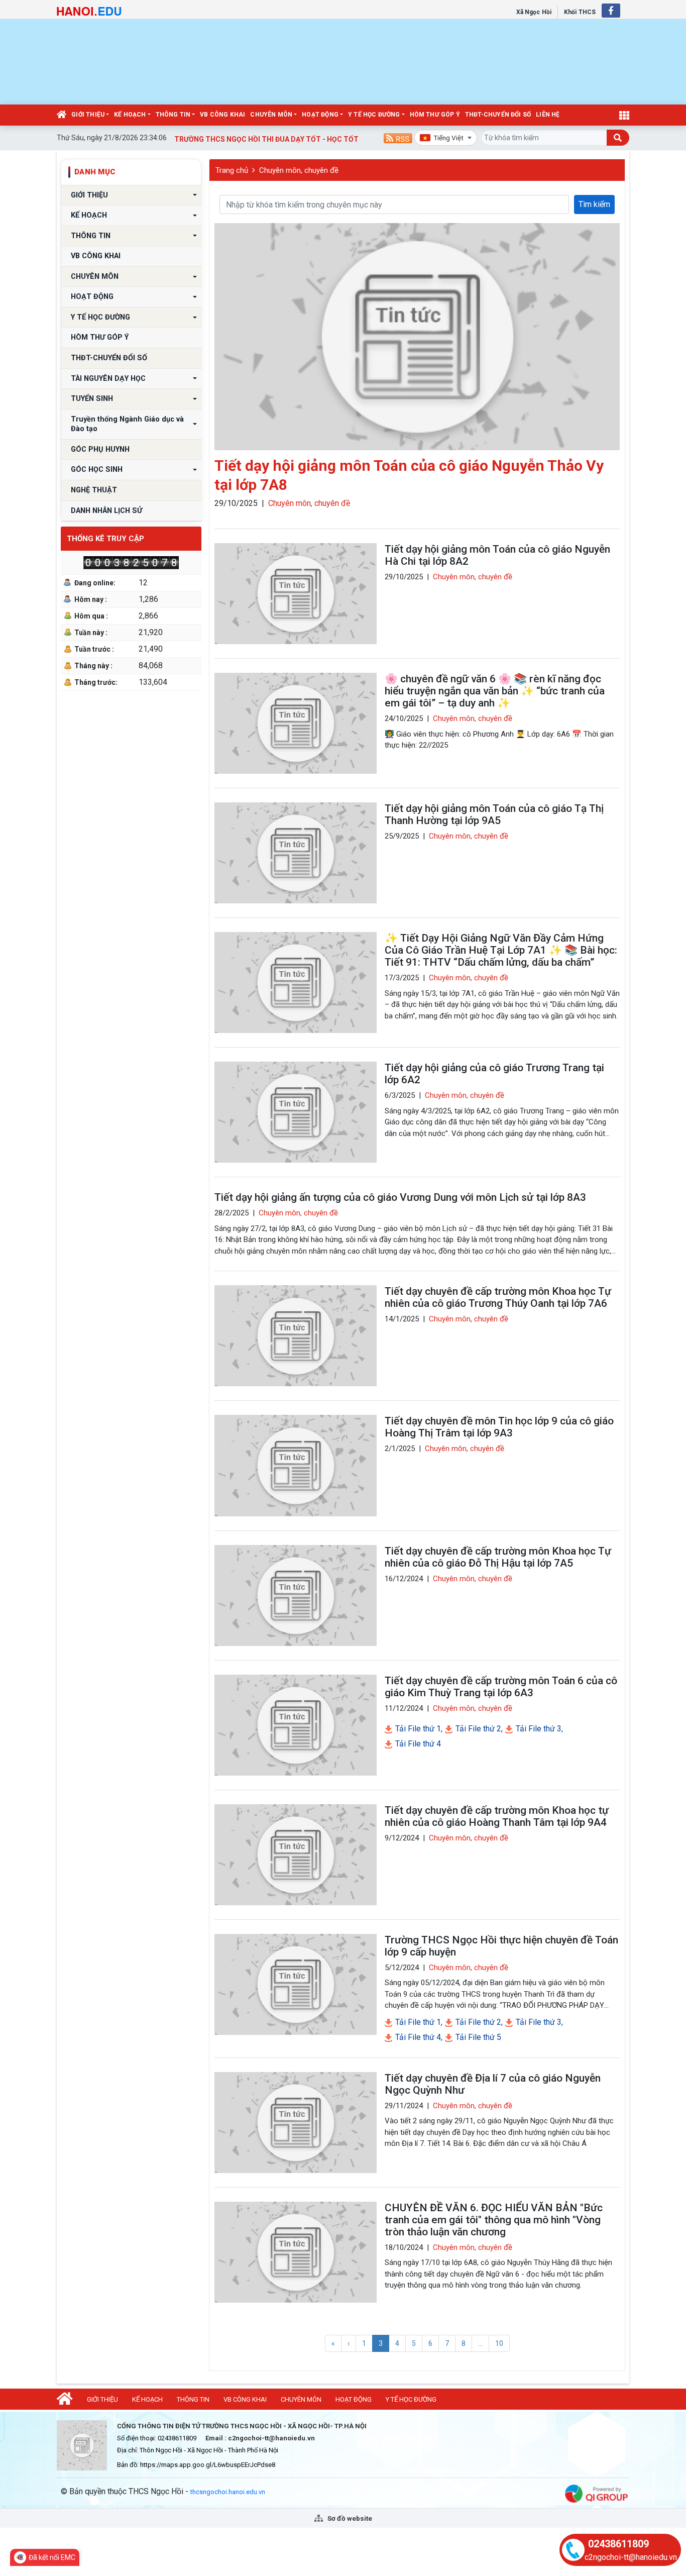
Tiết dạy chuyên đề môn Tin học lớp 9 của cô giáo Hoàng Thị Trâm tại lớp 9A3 (499, 1427)
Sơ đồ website (349, 2518)
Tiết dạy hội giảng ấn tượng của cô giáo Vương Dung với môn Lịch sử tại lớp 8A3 (400, 1197)
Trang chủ (232, 170)
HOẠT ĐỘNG (320, 115)
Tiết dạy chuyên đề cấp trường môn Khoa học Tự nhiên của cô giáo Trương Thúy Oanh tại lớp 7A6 (498, 1297)
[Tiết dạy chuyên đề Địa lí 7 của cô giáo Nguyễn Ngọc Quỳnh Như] (296, 2123)
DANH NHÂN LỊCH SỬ (106, 511)
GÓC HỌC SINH (97, 470)
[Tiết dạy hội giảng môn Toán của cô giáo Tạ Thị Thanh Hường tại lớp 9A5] (296, 853)
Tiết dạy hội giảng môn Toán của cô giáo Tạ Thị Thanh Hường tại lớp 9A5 (494, 814)
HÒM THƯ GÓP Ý (435, 115)
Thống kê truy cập (105, 539)
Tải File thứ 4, (418, 2037)
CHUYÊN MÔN (271, 115)
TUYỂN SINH (92, 399)
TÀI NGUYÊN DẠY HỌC (108, 379)
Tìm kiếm (594, 204)
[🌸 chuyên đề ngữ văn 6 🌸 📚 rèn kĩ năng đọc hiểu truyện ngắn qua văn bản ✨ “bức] (296, 723)
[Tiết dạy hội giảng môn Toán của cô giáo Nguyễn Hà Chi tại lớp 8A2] (296, 594)
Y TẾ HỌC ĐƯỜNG (374, 115)
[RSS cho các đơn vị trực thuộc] (398, 137)
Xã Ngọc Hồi (534, 12)
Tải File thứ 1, (418, 1729)
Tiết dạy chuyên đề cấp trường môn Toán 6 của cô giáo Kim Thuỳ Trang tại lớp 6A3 (501, 1687)
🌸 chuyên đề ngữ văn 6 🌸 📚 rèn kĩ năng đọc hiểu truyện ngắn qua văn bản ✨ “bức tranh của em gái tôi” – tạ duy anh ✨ (495, 691)
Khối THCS (580, 12)
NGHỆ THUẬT (94, 490)
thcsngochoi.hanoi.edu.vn (228, 2492)
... (480, 2343)
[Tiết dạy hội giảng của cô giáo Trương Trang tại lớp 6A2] (296, 1112)
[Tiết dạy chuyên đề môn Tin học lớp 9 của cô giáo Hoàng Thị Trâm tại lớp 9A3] (296, 1465)
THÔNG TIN (173, 115)
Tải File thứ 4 (417, 1744)
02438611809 (618, 2544)
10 (499, 2343)
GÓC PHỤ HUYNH (100, 449)
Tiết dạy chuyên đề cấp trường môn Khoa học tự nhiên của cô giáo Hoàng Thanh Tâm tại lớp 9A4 (497, 1816)
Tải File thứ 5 (477, 2037)
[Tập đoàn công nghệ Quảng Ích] (596, 2493)
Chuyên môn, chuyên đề (299, 170)
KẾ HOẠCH (130, 115)
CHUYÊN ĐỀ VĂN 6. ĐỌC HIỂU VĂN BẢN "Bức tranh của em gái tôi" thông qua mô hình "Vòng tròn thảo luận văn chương (494, 2220)
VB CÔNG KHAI (222, 115)
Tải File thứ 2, (478, 1729)
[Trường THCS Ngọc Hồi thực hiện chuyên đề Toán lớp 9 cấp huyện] (296, 1984)
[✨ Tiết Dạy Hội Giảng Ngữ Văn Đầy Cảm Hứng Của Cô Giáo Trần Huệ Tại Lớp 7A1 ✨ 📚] (296, 983)
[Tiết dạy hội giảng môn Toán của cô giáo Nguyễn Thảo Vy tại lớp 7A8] (417, 337)
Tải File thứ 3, (538, 1729)
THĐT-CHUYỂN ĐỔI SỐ (498, 115)
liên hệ (548, 115)
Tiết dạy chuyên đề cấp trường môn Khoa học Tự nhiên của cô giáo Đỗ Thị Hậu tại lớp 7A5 (498, 1557)
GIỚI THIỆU (88, 115)
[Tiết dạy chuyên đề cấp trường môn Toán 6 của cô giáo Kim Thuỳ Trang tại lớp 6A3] (296, 1725)
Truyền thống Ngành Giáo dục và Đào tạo (128, 424)
